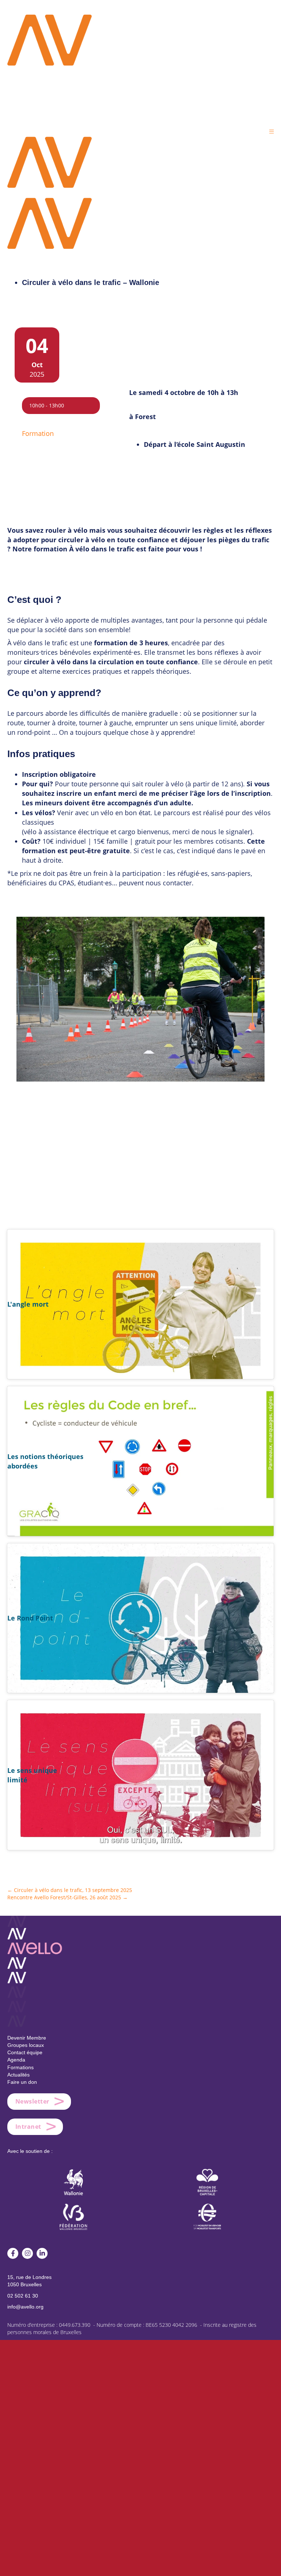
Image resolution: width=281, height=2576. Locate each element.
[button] (271, 131)
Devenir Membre (27, 2038)
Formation (38, 433)
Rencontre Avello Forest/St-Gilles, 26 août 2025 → (68, 1897)
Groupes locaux (26, 2045)
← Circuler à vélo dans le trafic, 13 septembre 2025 (70, 1890)
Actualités (18, 2075)
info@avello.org (25, 2307)
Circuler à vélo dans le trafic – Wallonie (91, 282)
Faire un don (22, 2082)
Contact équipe (25, 2052)
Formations (20, 2067)
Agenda (16, 2060)
